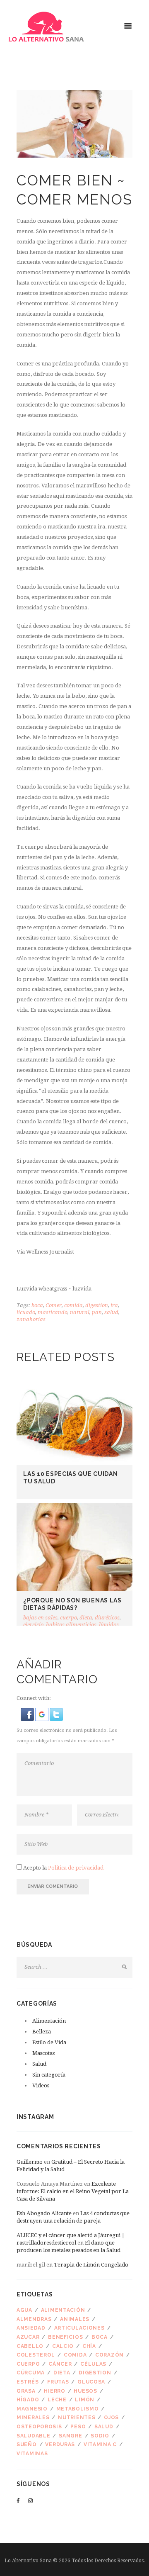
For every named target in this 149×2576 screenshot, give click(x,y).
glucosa (91, 2382)
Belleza (42, 2032)
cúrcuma (31, 2373)
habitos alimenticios (71, 1625)
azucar (28, 2337)
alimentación (63, 2310)
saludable (33, 2436)
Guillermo (30, 2162)
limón (85, 2400)
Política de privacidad (76, 1868)
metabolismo (78, 2409)
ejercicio (33, 1625)
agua (24, 2310)
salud (111, 1312)
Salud (39, 2064)
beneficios (65, 2337)
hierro (54, 2391)
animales (75, 2319)
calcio (63, 2346)
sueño (27, 2445)
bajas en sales (40, 1618)
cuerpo (68, 1618)
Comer (54, 1305)
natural (80, 1312)
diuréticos (107, 1618)
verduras (60, 2445)
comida (73, 1305)
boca (37, 1305)
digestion (97, 1305)
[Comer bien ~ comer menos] (74, 124)
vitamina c (100, 2445)
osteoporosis (39, 2427)
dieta (86, 1618)
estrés (28, 2382)
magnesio (32, 2409)
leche (57, 2400)
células (93, 2364)
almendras (34, 2319)
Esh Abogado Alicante (44, 2213)
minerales (33, 2418)
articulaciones (79, 2328)
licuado (26, 1312)
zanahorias (31, 1319)
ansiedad (31, 2328)
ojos (111, 2418)
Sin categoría (49, 2075)
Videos (41, 2085)
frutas (58, 2382)
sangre (70, 2436)
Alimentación (49, 2021)
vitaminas (32, 2454)
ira (114, 1305)
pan (97, 1312)
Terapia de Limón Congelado (91, 2265)
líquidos (109, 1625)
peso (78, 2427)
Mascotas (43, 2053)
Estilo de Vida (49, 2042)
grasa (26, 2391)
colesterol (36, 2355)
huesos (85, 2391)
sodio (100, 2436)
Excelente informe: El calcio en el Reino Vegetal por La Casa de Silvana (73, 2191)
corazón (109, 2355)
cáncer (60, 2364)
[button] (28, 1713)
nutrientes (77, 2418)
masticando (53, 1312)
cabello (30, 2346)
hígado (28, 2400)
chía (89, 2346)
